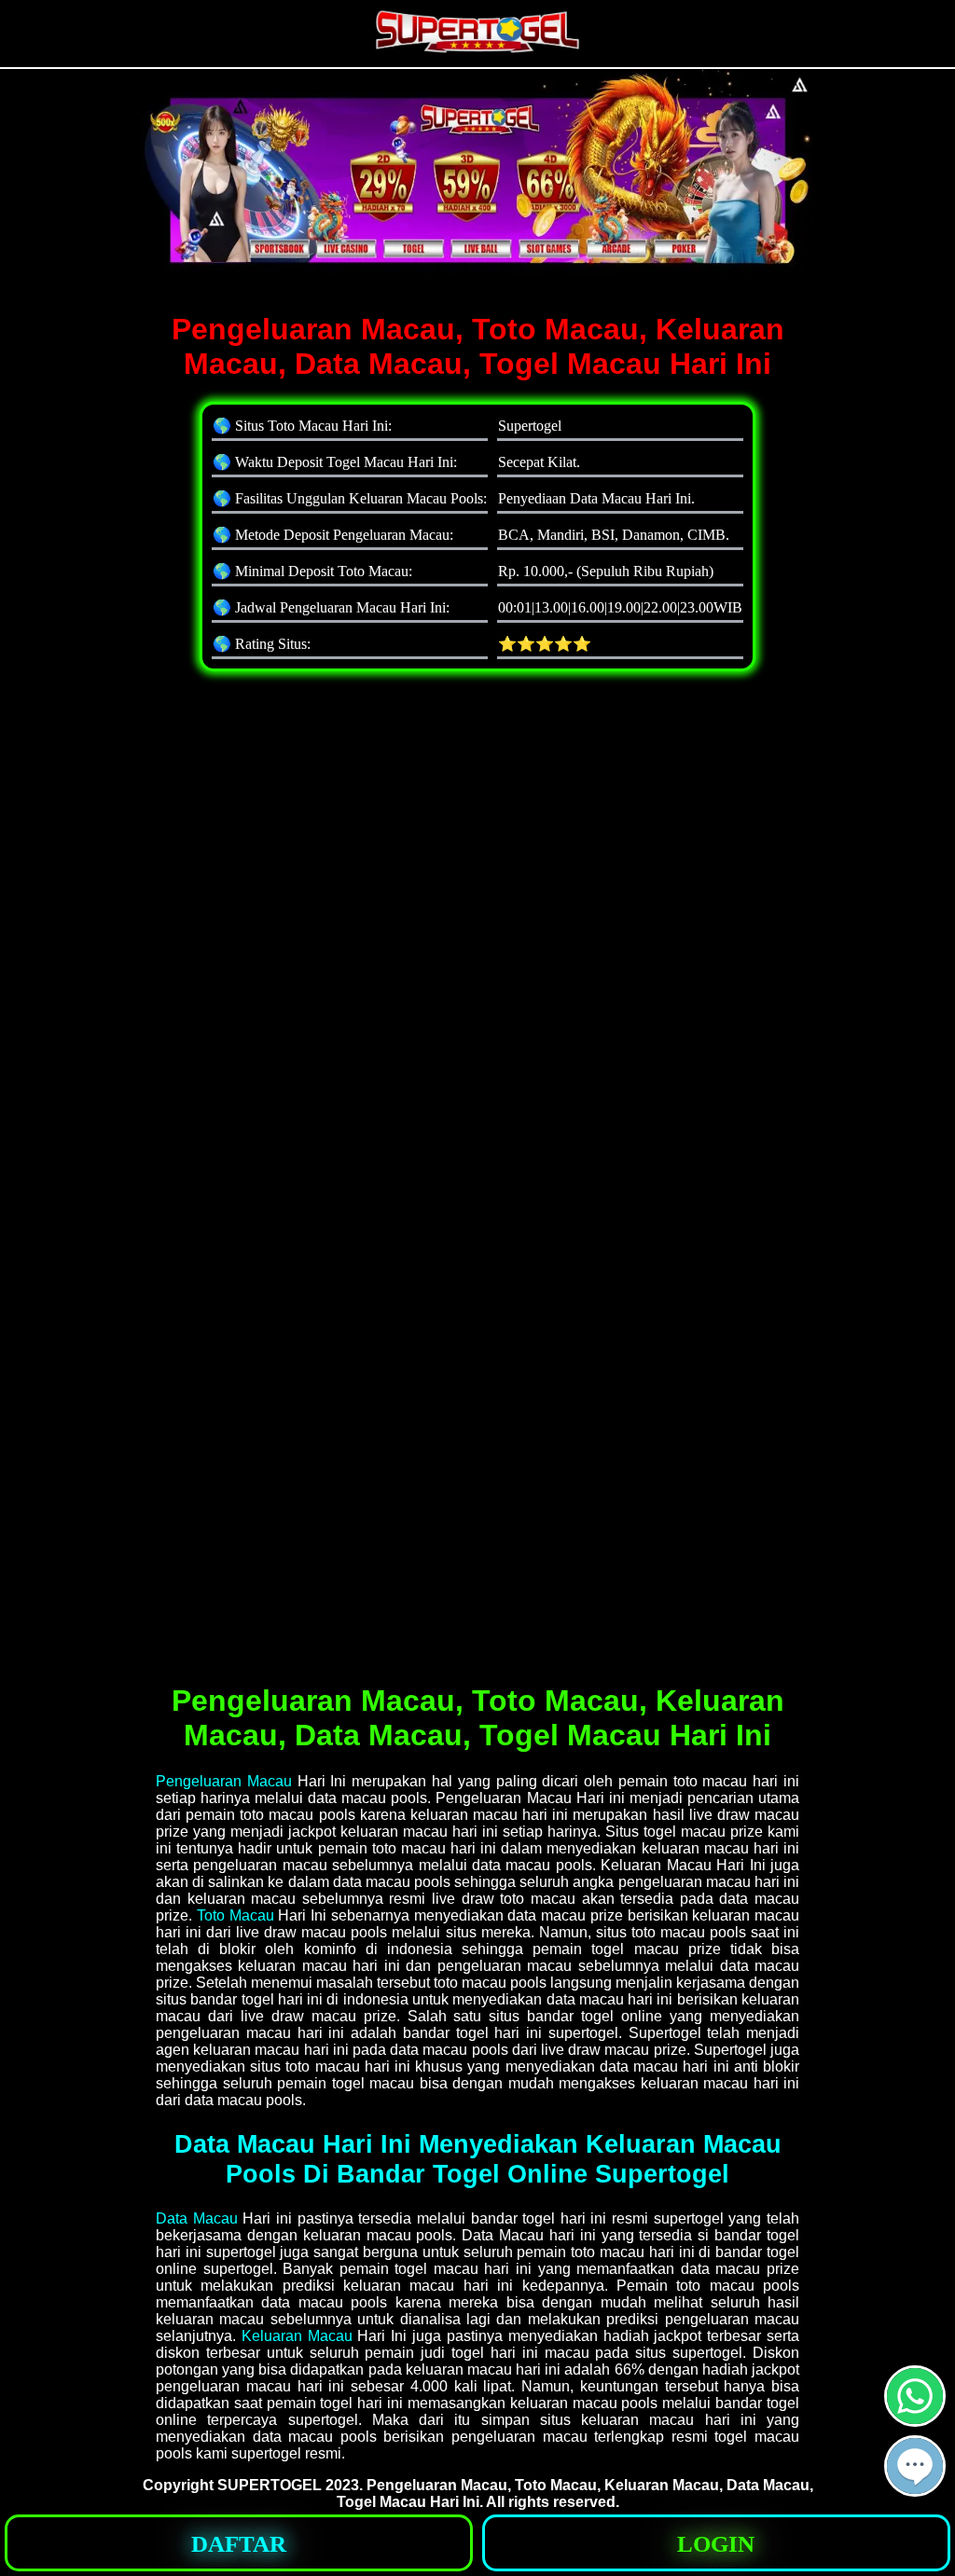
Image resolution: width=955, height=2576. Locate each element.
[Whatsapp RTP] (915, 2419)
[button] (915, 2466)
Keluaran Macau (297, 2336)
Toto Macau (235, 1915)
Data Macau (197, 2218)
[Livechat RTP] (915, 2489)
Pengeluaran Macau (224, 1781)
